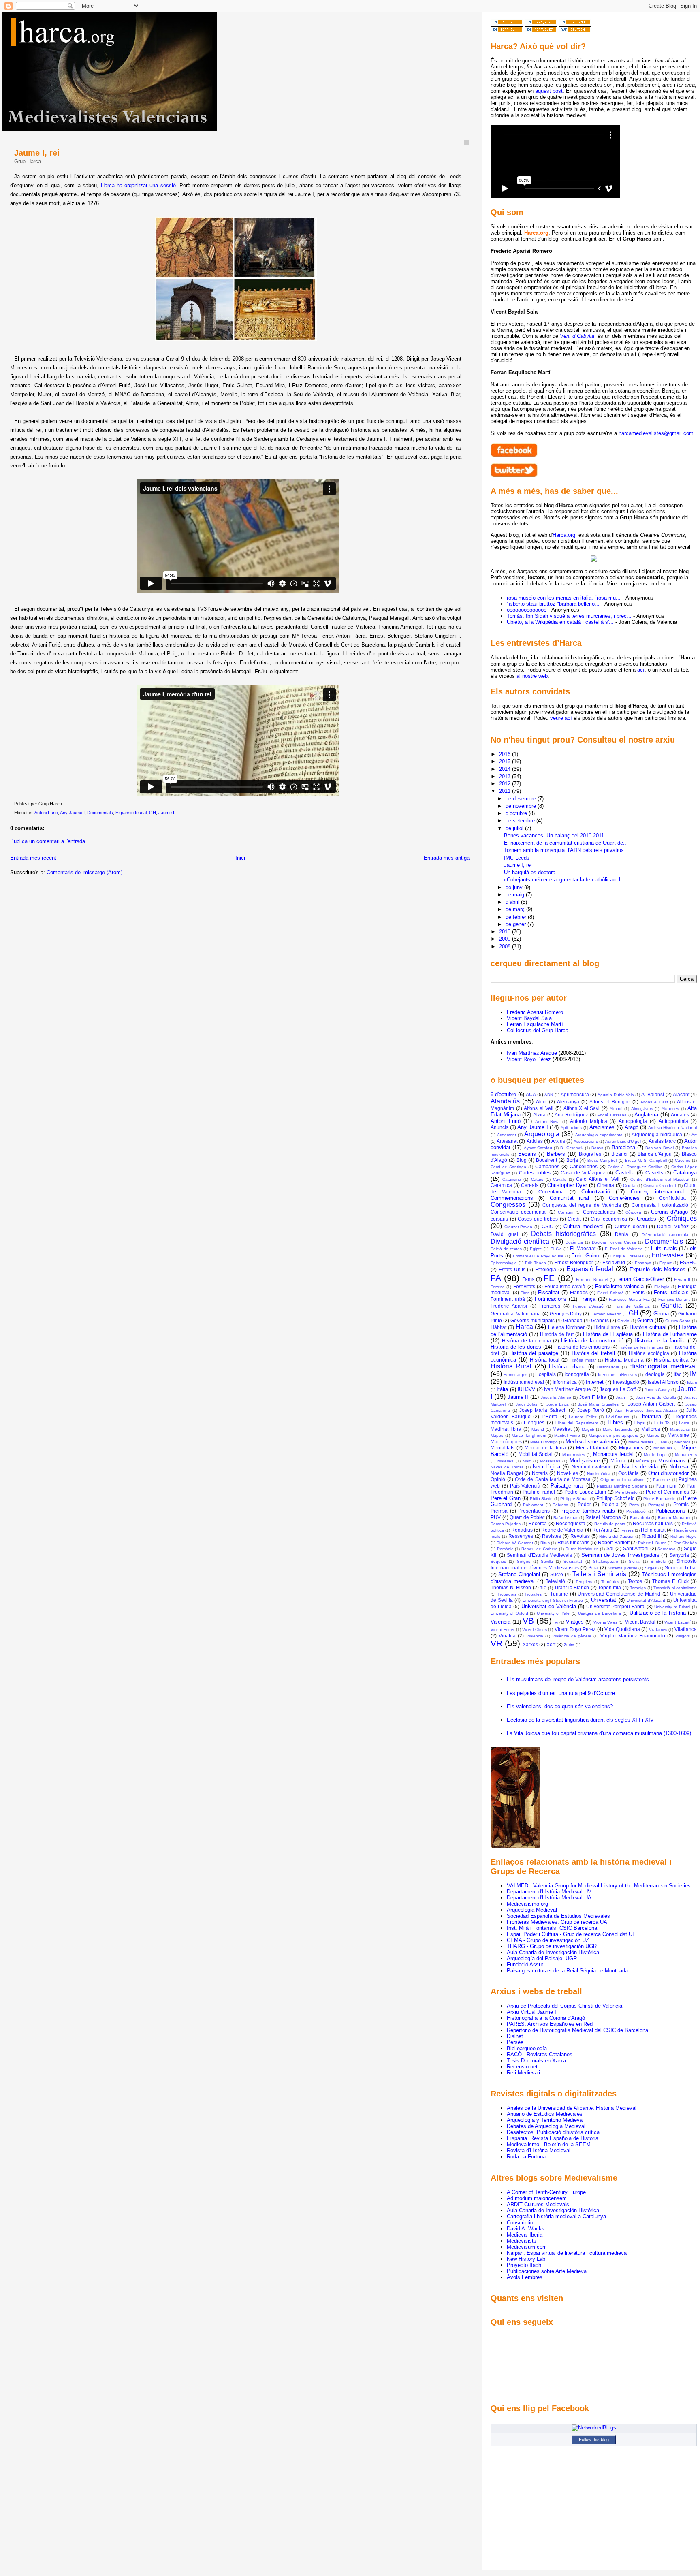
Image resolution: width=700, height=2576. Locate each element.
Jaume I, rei (37, 153)
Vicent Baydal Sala (529, 1018)
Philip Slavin (541, 1499)
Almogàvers (642, 1109)
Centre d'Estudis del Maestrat (660, 1179)
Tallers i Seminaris (599, 1574)
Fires (525, 1293)
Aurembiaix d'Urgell (623, 1141)
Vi (556, 1622)
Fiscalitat (549, 1292)
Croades (647, 1219)
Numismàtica (599, 1474)
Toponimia (609, 1587)
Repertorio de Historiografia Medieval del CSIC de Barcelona (577, 2030)
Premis (681, 1504)
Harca (524, 1327)
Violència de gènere (572, 1636)
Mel (664, 1442)
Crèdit (574, 1219)
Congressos (508, 1205)
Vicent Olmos (535, 1629)
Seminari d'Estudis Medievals (540, 1555)
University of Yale (553, 1613)
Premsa (499, 1511)
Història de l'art (557, 1334)
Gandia (671, 1305)
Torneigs (638, 1588)
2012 (506, 784)
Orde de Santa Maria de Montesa (553, 1479)
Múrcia (618, 1461)
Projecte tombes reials (588, 1511)
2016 (506, 754)
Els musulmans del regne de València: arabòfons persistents (578, 1679)
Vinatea (507, 1636)
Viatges (575, 1622)
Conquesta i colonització (660, 1205)
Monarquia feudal (613, 1454)
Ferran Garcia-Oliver (640, 1279)
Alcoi (541, 1102)
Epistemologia (504, 1263)
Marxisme (678, 1435)
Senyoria (679, 1555)
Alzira (539, 1115)
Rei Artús (602, 1530)
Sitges (651, 1568)
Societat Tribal (681, 1568)
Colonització (596, 1192)
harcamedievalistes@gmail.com (656, 433)
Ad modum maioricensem (537, 2198)
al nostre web (532, 676)
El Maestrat (583, 1248)
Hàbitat (498, 1327)
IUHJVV (526, 1389)
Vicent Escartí (677, 1622)
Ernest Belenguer (574, 1262)
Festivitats (524, 1286)
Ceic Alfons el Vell (598, 1179)
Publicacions (670, 1511)
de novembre (522, 806)
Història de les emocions (582, 1347)
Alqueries (670, 1109)
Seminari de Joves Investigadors (620, 1555)
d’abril (513, 902)
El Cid (556, 1249)
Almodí (616, 1109)
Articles (535, 1141)
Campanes (547, 1166)
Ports (634, 1505)
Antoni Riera (547, 1122)
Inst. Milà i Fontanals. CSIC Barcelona (552, 1928)
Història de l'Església (608, 1334)
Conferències (624, 1198)
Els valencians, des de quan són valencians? (560, 1706)
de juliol (515, 828)
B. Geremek (572, 1148)
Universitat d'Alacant (646, 1600)
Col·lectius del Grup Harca (538, 1030)
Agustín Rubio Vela (616, 1095)
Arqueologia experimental (599, 1135)
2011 (506, 791)
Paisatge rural (567, 1486)
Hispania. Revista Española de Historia (553, 2138)
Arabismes (602, 1127)
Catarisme (512, 1179)
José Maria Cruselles (598, 1404)
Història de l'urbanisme (670, 1334)
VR (496, 1643)
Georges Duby (566, 1314)
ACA (531, 1094)
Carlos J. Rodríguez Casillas (635, 1167)
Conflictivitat (672, 1198)
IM (693, 1374)
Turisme (559, 1594)
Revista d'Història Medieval (539, 2150)
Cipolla (629, 1186)
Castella (625, 1173)
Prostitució (636, 1511)
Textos (635, 1581)
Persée (515, 2042)
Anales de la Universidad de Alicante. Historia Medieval (572, 2108)
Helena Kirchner (566, 1327)
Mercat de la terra (545, 1448)
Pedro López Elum (585, 1492)
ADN (549, 1095)
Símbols (658, 1561)
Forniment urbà (508, 1299)
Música (642, 1461)
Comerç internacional (658, 1192)
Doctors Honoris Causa (614, 1242)
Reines (627, 1530)
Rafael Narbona (603, 1517)
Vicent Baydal (640, 1622)
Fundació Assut (525, 1965)
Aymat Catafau (538, 1148)
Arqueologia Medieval (532, 1910)
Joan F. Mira (593, 1397)
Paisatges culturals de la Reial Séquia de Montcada (567, 1971)
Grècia (623, 1321)
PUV (496, 1517)
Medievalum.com (527, 2247)
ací (641, 670)
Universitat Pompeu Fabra (615, 1606)
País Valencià (525, 1486)
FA (496, 1278)
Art (694, 1135)
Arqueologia (542, 1134)
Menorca (683, 1442)
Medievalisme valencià (592, 1442)
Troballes (533, 1594)
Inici (240, 858)
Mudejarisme (585, 1461)
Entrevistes (667, 1255)
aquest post (549, 91)
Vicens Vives (605, 1622)
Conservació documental (519, 1212)
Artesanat (507, 1141)
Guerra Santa (678, 1321)
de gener (516, 924)
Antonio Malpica (589, 1121)
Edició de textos (506, 1249)
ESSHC (688, 1262)
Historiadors (608, 1367)
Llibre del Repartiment (577, 1423)
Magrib (588, 1429)
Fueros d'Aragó (588, 1306)
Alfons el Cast (654, 1102)
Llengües (534, 1422)
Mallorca (651, 1429)
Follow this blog (594, 2439)
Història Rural (511, 1366)
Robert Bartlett (614, 1542)
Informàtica (565, 1382)
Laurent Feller (582, 1417)
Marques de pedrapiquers (613, 1435)
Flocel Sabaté (610, 1293)
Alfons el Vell (539, 1108)
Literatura (650, 1416)
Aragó (632, 1127)
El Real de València (624, 1249)
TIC (543, 1588)
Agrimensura (575, 1094)
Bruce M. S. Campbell (646, 1160)
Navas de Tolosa (507, 1467)
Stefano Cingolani (519, 1574)
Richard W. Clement (515, 1543)
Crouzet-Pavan (518, 1227)
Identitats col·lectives (617, 1375)
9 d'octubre (503, 1094)
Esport (666, 1263)
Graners (600, 1320)
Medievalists (522, 2241)
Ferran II (682, 1279)
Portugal (656, 1505)
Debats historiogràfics (563, 1234)
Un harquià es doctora (530, 872)
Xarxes (530, 1644)
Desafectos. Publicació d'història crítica (553, 2132)
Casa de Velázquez (583, 1173)
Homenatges (515, 1375)
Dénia (622, 1234)
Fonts (638, 1292)
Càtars (537, 1179)
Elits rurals (664, 1248)
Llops (639, 1423)
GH (153, 813)
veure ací (561, 718)
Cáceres (683, 1160)
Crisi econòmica (609, 1219)
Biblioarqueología (527, 2048)
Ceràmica (501, 1185)
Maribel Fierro (567, 1435)
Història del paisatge (534, 1353)
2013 (506, 776)
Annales (680, 1115)
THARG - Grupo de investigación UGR (552, 1946)
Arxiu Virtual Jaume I (531, 2012)
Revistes (552, 1536)
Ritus (545, 1543)
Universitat (604, 1600)
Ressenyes (521, 1536)
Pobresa (560, 1505)
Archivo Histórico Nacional (672, 1128)
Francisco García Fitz (629, 1299)
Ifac (678, 1374)
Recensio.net (522, 2067)
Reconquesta (571, 1523)
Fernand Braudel (592, 1279)
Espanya (643, 1263)
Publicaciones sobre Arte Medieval (547, 2271)
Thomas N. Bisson (511, 1587)
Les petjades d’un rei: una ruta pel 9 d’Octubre (561, 1693)
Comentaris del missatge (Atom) (84, 872)
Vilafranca (686, 1629)
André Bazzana (612, 1115)
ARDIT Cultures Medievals (538, 2204)
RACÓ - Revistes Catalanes (540, 2054)
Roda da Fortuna (526, 2157)
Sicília (634, 1561)
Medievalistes (641, 1442)
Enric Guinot (586, 1256)
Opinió (498, 1479)
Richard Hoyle (684, 1536)
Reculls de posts (610, 1524)
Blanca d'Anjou (655, 1154)
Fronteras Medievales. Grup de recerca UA (557, 1922)
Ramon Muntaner (674, 1518)
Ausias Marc (662, 1141)
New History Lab (526, 2259)
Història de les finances (641, 1347)
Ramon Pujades (506, 1524)
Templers (584, 1582)
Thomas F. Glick (670, 1581)
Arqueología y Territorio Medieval (545, 2120)
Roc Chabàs (685, 1543)
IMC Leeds (517, 858)
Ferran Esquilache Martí (535, 1024)
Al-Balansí (653, 1094)
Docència (574, 1242)
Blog (522, 1160)
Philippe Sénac (574, 1499)
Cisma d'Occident (660, 1186)
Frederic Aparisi (509, 1306)
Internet (595, 1382)
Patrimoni (666, 1486)
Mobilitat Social (536, 1454)
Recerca (538, 1523)
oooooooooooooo (527, 610)
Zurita (569, 1645)
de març (516, 909)
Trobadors (507, 1594)
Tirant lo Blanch (572, 1587)
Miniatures (663, 1448)
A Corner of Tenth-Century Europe (546, 2192)
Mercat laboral (592, 1448)
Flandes (579, 1292)
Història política (671, 1360)
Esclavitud (614, 1262)
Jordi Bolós (526, 1404)
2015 (506, 761)
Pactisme (662, 1480)
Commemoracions (512, 1198)
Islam (692, 1382)
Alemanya (568, 1102)
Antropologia (633, 1121)
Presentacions (534, 1511)
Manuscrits (680, 1429)
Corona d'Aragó (669, 1212)
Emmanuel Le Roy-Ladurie (538, 1256)
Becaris (527, 1154)
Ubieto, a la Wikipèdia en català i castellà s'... (560, 622)
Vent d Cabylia (577, 336)
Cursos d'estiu (631, 1226)
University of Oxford (509, 1613)
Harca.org (564, 535)
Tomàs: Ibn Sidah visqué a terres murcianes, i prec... (569, 616)
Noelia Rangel (507, 1473)
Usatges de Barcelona (600, 1613)
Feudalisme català (565, 1286)
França (587, 1299)
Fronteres (550, 1306)
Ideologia (654, 1374)
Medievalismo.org (527, 1904)
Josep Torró (591, 1410)
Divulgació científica (520, 1241)
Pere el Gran (506, 1498)
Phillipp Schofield (616, 1498)
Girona (661, 1314)
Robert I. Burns (652, 1543)
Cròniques (682, 1218)
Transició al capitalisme (675, 1588)
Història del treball (593, 1353)
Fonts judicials (671, 1292)
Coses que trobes (538, 1219)
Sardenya (667, 1549)
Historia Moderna (624, 1360)
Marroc (653, 1435)
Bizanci (619, 1154)
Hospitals (545, 1374)
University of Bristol (672, 1607)
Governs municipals (532, 1320)
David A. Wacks (526, 2229)
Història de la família (660, 1341)
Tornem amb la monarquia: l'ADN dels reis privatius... (566, 850)
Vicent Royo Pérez (529, 1059)
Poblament (533, 1505)
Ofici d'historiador (669, 1473)
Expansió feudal (131, 813)
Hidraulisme (607, 1327)
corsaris (499, 1219)
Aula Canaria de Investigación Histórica (553, 1952)
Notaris (540, 1473)
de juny (515, 887)
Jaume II (518, 1397)
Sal (610, 1548)
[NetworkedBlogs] (594, 2428)
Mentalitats (503, 1448)
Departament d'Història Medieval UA (549, 1898)
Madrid (538, 1429)
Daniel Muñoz (673, 1226)
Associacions (586, 1141)
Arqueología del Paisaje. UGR (542, 1958)
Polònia (610, 1504)
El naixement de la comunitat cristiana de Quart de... (566, 843)
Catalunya (685, 1173)
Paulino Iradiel (539, 1492)
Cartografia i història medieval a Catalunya (556, 2216)
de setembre (521, 821)
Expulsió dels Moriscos (657, 1269)
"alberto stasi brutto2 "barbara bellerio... (553, 604)
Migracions (631, 1448)
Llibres (615, 1422)
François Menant (674, 1299)
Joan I (622, 1397)
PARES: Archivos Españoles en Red (550, 2024)
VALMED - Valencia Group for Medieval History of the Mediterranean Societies (599, 1886)
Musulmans (672, 1461)
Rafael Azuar (566, 1518)
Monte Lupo (655, 1454)
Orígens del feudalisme (623, 1480)
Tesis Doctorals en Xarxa (536, 2061)
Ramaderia (640, 1518)
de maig (516, 895)
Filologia (662, 1287)
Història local (545, 1360)
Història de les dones (516, 1347)
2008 (506, 947)
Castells (654, 1173)
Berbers (556, 1154)
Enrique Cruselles (627, 1256)
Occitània (629, 1473)
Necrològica (546, 1467)
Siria (593, 1568)
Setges (524, 1561)
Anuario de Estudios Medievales (545, 2114)
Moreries (505, 1461)
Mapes (497, 1435)
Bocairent (546, 1160)
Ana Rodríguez (571, 1115)
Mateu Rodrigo (544, 1442)
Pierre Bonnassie (659, 1499)
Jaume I (166, 813)
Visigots (683, 1636)
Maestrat (562, 1429)
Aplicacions (571, 1128)
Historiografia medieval (663, 1366)
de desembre (522, 799)
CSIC (547, 1226)
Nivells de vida (640, 1467)
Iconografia (577, 1374)
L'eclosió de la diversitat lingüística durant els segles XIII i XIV (580, 1720)
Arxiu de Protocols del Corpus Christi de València (564, 2006)
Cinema (605, 1185)
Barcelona (623, 1147)
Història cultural (648, 1327)
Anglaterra (646, 1115)
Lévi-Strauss (618, 1417)
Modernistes (574, 1454)
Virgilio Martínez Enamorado (633, 1636)
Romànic (505, 1549)
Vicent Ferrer (503, 1629)
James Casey (657, 1390)
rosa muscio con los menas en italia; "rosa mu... (564, 598)
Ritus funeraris (573, 1542)
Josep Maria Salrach (543, 1410)
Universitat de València (549, 1606)
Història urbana (567, 1367)
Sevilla (547, 1561)
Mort (527, 1461)
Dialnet (515, 2036)
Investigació (626, 1382)
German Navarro (606, 1314)
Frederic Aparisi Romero (535, 1012)
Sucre (557, 1574)
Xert (551, 1644)
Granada (573, 1320)
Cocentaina (551, 1192)
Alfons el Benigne (610, 1102)
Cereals (530, 1185)
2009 (506, 939)
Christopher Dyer (567, 1185)
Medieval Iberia (525, 2235)
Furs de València (632, 1306)
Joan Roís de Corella (656, 1397)
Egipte (536, 1249)
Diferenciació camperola (665, 1235)
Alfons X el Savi (582, 1108)
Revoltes (580, 1536)
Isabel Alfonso (663, 1382)
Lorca (684, 1423)
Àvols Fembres (525, 2277)
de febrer (517, 917)
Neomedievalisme (592, 1467)
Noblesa (679, 1467)
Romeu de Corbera (540, 1549)
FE (549, 1278)
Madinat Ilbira (506, 1429)
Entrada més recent (33, 858)
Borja (572, 1160)
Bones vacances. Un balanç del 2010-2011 (554, 836)
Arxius (558, 1141)
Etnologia (546, 1269)
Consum (566, 1212)
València (500, 1622)
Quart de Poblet (527, 1517)
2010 (506, 932)
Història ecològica (649, 1353)
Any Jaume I (72, 813)
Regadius (522, 1530)
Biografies (590, 1154)
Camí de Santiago (508, 1167)
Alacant (681, 1094)
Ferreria (498, 1287)
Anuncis (499, 1127)
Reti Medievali (523, 2073)
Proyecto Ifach (524, 2265)
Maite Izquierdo (618, 1429)
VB (528, 1621)
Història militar (583, 1360)
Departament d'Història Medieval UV (549, 1892)
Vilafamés (658, 1629)
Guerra (645, 1320)
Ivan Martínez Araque (532, 1053)
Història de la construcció (592, 1341)
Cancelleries (584, 1166)
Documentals (100, 813)
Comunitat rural (569, 1198)
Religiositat (653, 1530)
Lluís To (662, 1423)
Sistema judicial (622, 1568)
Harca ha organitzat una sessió (138, 185)
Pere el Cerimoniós (667, 1492)
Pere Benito (627, 1492)
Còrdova (633, 1212)
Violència (535, 1636)
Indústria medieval (524, 1382)
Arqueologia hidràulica (657, 1134)
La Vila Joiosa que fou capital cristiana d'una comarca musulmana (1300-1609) (599, 1733)
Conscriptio (520, 2223)
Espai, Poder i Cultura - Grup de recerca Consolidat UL (571, 1934)
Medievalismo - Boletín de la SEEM (549, 2144)
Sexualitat (573, 1561)
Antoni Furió (46, 813)
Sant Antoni (636, 1548)
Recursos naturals (653, 1523)
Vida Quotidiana (622, 1629)
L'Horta (550, 1416)
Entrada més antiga (447, 858)
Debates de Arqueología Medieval (546, 2126)
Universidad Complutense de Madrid (619, 1594)
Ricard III (652, 1536)
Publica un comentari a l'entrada (48, 841)
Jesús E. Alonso (556, 1397)
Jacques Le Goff (618, 1389)
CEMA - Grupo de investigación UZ (548, 1940)
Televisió (555, 1581)
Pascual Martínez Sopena (622, 1486)
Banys (597, 1148)
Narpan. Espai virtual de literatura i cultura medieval (567, 2253)
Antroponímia (673, 1121)
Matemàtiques (506, 1442)
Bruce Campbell (602, 1160)
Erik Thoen (535, 1263)
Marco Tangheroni (529, 1435)
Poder (584, 1504)
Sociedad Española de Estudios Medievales (558, 1916)
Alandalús (505, 1101)
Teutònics (610, 1582)
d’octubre (517, 813)
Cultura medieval (584, 1226)
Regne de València (562, 1530)
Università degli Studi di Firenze (553, 1600)
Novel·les (568, 1473)
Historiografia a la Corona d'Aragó (546, 2018)
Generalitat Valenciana (516, 1314)
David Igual (504, 1234)
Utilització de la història (658, 1613)
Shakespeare (606, 1561)
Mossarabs (550, 1461)
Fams (528, 1279)
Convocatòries (599, 1212)
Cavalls (560, 1179)
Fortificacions (551, 1299)
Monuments (686, 1454)
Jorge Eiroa (558, 1404)
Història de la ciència (526, 1341)
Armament (507, 1135)
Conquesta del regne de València (582, 1205)
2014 (506, 769)
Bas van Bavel (659, 1148)
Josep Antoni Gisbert (652, 1404)
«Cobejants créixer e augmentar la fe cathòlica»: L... (565, 880)
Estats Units (512, 1269)
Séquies (498, 1561)
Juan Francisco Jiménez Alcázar (646, 1410)
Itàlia (502, 1389)
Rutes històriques (582, 1549)
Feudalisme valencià (619, 1286)
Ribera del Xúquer (617, 1536)
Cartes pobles (535, 1173)
